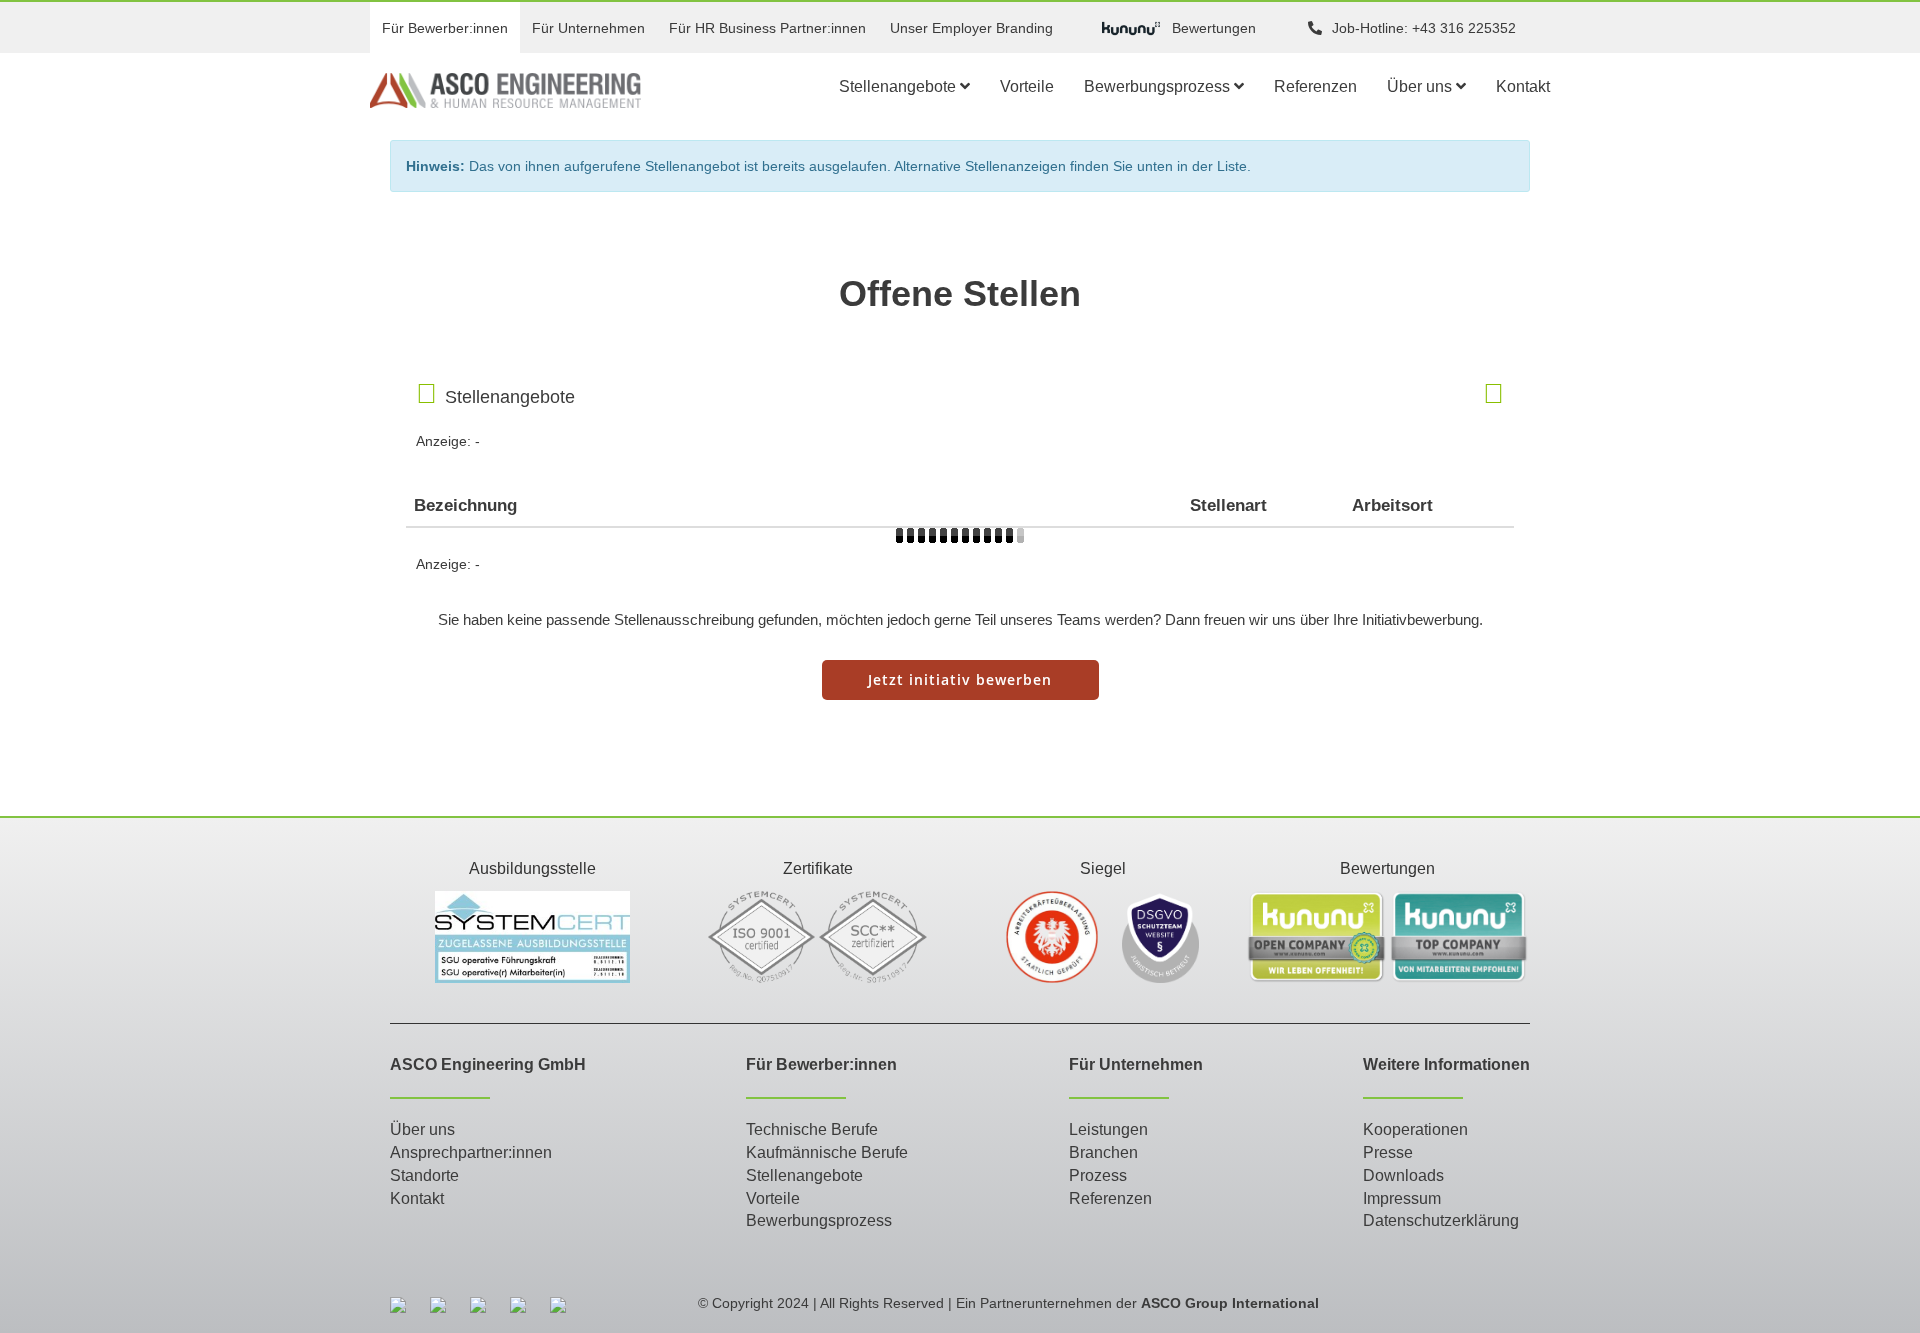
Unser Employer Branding (971, 28)
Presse (1388, 1152)
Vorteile (1027, 86)
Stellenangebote (899, 86)
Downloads (1403, 1175)
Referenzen (1315, 86)
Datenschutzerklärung (1441, 1220)
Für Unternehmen (588, 28)
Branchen (1103, 1152)
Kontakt (1523, 86)
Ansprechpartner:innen (471, 1152)
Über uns (1421, 86)
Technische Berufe (812, 1129)
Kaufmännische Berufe (827, 1152)
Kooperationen (1415, 1129)
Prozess (1098, 1175)
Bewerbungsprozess (1159, 86)
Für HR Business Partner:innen (767, 28)
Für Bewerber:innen (445, 28)
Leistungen (1108, 1129)
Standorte (424, 1175)
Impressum (1402, 1198)
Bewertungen (1214, 28)
